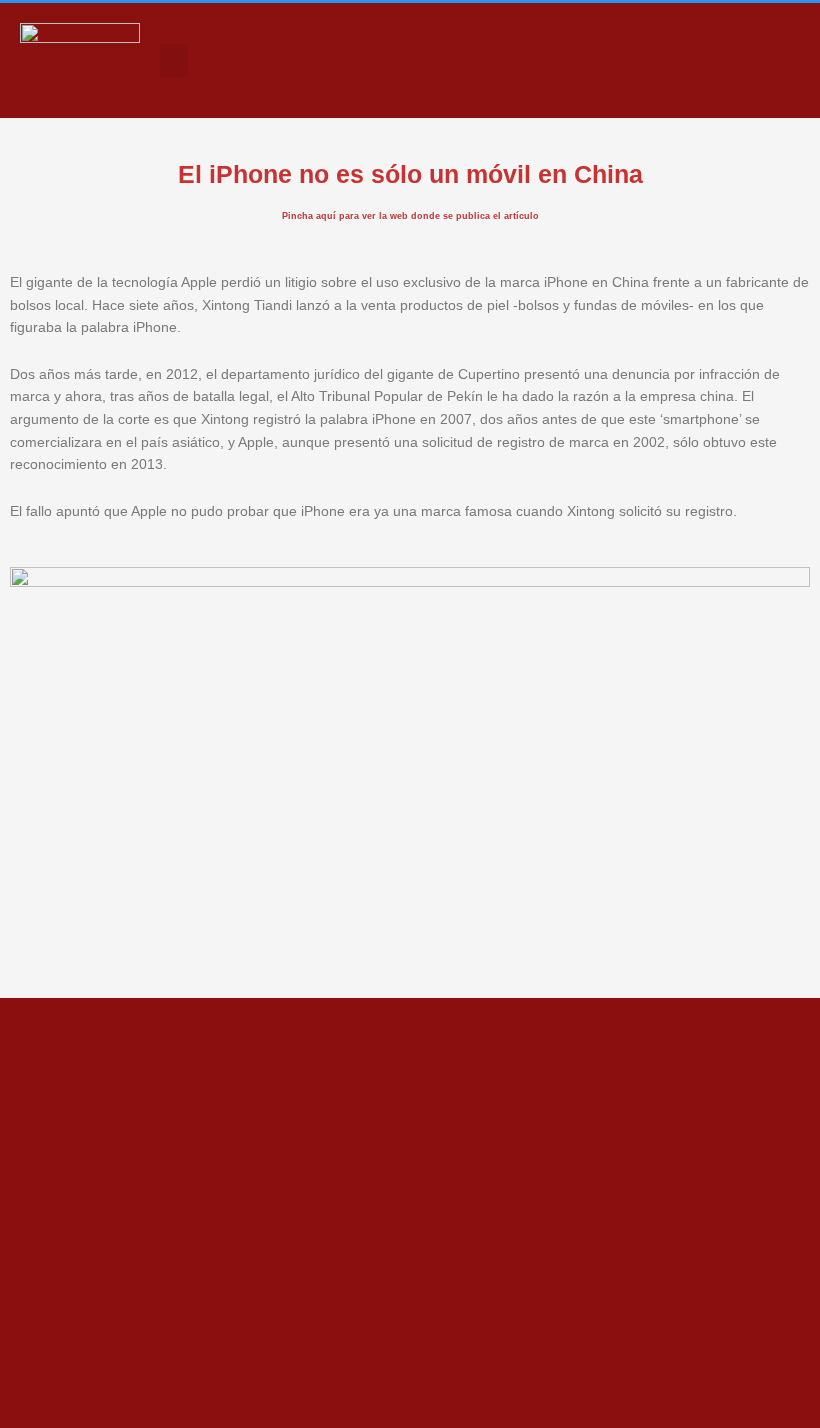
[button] (174, 60)
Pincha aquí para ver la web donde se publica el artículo (410, 216)
